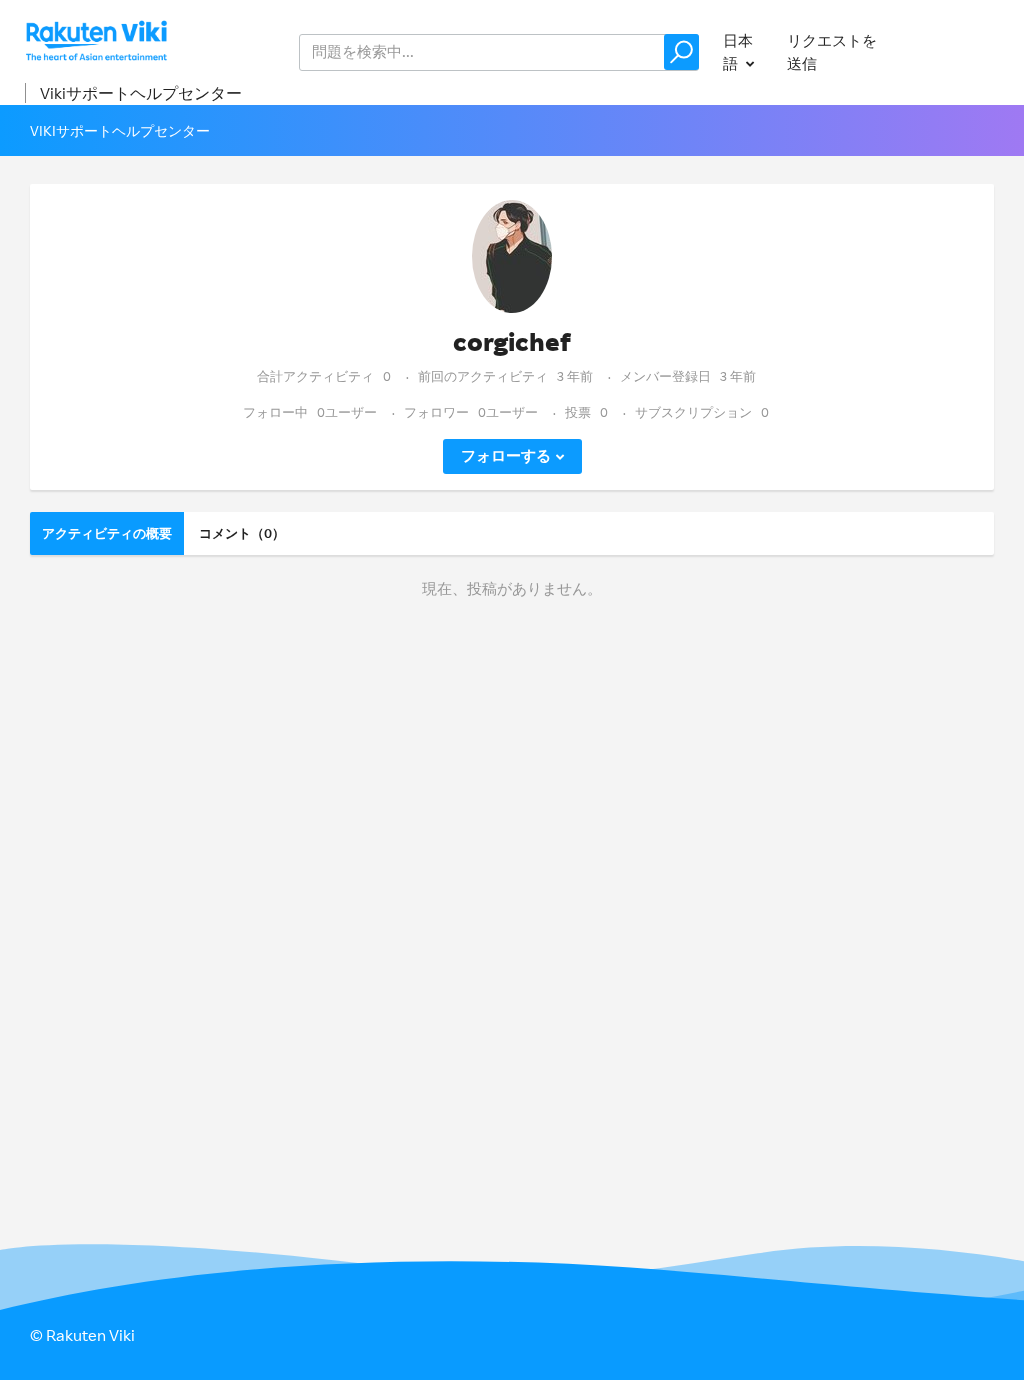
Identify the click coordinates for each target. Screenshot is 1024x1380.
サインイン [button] (957, 51)
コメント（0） (242, 533)
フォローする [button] (506, 455)
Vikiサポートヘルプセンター (141, 93)
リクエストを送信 (832, 52)
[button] (681, 52)
